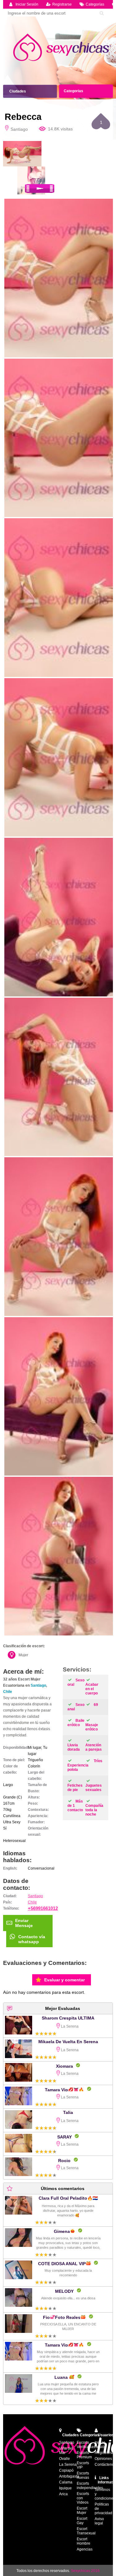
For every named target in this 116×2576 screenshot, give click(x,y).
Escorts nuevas (83, 2475)
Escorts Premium (84, 2455)
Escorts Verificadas (86, 2445)
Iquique (65, 2488)
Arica (63, 2494)
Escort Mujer (82, 2510)
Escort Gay (82, 2521)
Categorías (95, 4)
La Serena (68, 2465)
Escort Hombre (84, 2541)
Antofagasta (69, 2476)
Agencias (85, 2549)
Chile (8, 1692)
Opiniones (103, 2459)
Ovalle (64, 2459)
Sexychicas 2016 (85, 2571)
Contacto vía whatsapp (32, 1939)
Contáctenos (105, 2465)
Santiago (38, 1685)
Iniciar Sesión (27, 4)
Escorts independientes (90, 2486)
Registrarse (62, 4)
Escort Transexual (86, 2531)
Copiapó (66, 2470)
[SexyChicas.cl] (63, 48)
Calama (66, 2482)
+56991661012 (43, 1908)
